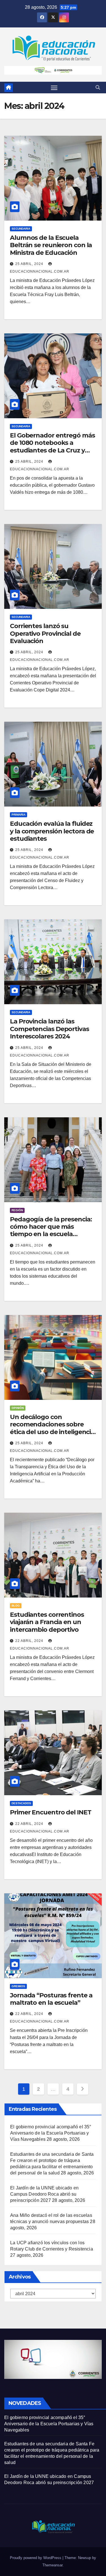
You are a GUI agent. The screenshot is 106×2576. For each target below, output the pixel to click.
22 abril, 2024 (30, 1641)
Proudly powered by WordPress (36, 2558)
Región (17, 1210)
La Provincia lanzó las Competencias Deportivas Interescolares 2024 (49, 1029)
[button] (98, 88)
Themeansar (52, 2565)
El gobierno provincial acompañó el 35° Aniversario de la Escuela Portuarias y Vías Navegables (51, 2133)
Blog (16, 1606)
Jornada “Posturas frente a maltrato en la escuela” (51, 1999)
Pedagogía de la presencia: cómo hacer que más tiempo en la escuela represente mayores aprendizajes (51, 1234)
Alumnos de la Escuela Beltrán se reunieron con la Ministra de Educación (51, 245)
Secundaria (21, 229)
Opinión (18, 1408)
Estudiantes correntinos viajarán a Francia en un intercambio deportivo (47, 1622)
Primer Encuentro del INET (51, 1812)
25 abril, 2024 (30, 264)
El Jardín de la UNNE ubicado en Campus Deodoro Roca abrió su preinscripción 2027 (44, 2194)
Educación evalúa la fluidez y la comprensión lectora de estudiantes (52, 831)
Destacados (21, 1803)
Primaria (19, 815)
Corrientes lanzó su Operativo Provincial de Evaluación (45, 633)
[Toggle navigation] (54, 88)
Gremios (18, 1986)
